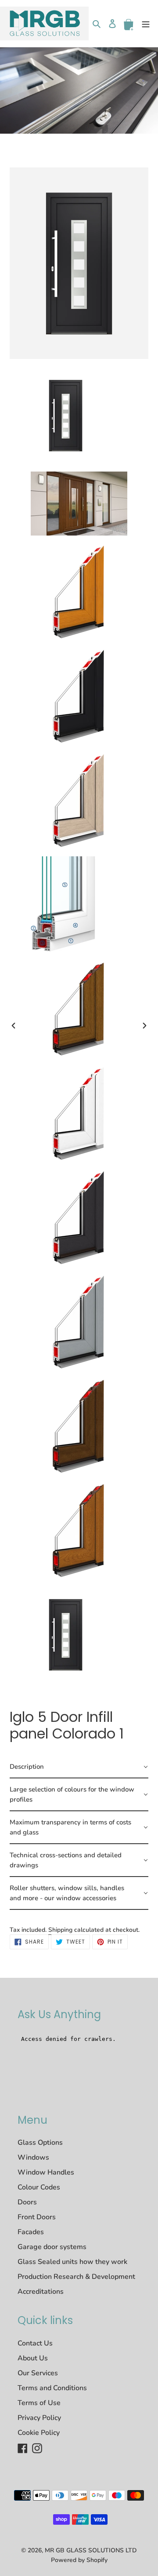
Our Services (38, 2373)
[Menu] (146, 23)
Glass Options (40, 2143)
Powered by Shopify (79, 2560)
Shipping (60, 1930)
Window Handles (46, 2172)
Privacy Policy (39, 2418)
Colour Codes (39, 2187)
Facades (31, 2232)
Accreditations (41, 2292)
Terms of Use (39, 2403)
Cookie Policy (39, 2433)
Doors (27, 2202)
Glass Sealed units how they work (72, 2262)
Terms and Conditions (52, 2388)
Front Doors (37, 2217)
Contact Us (35, 2343)
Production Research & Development (76, 2277)
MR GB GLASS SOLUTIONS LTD (91, 2550)
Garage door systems (52, 2247)
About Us (33, 2358)
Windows (33, 2157)
